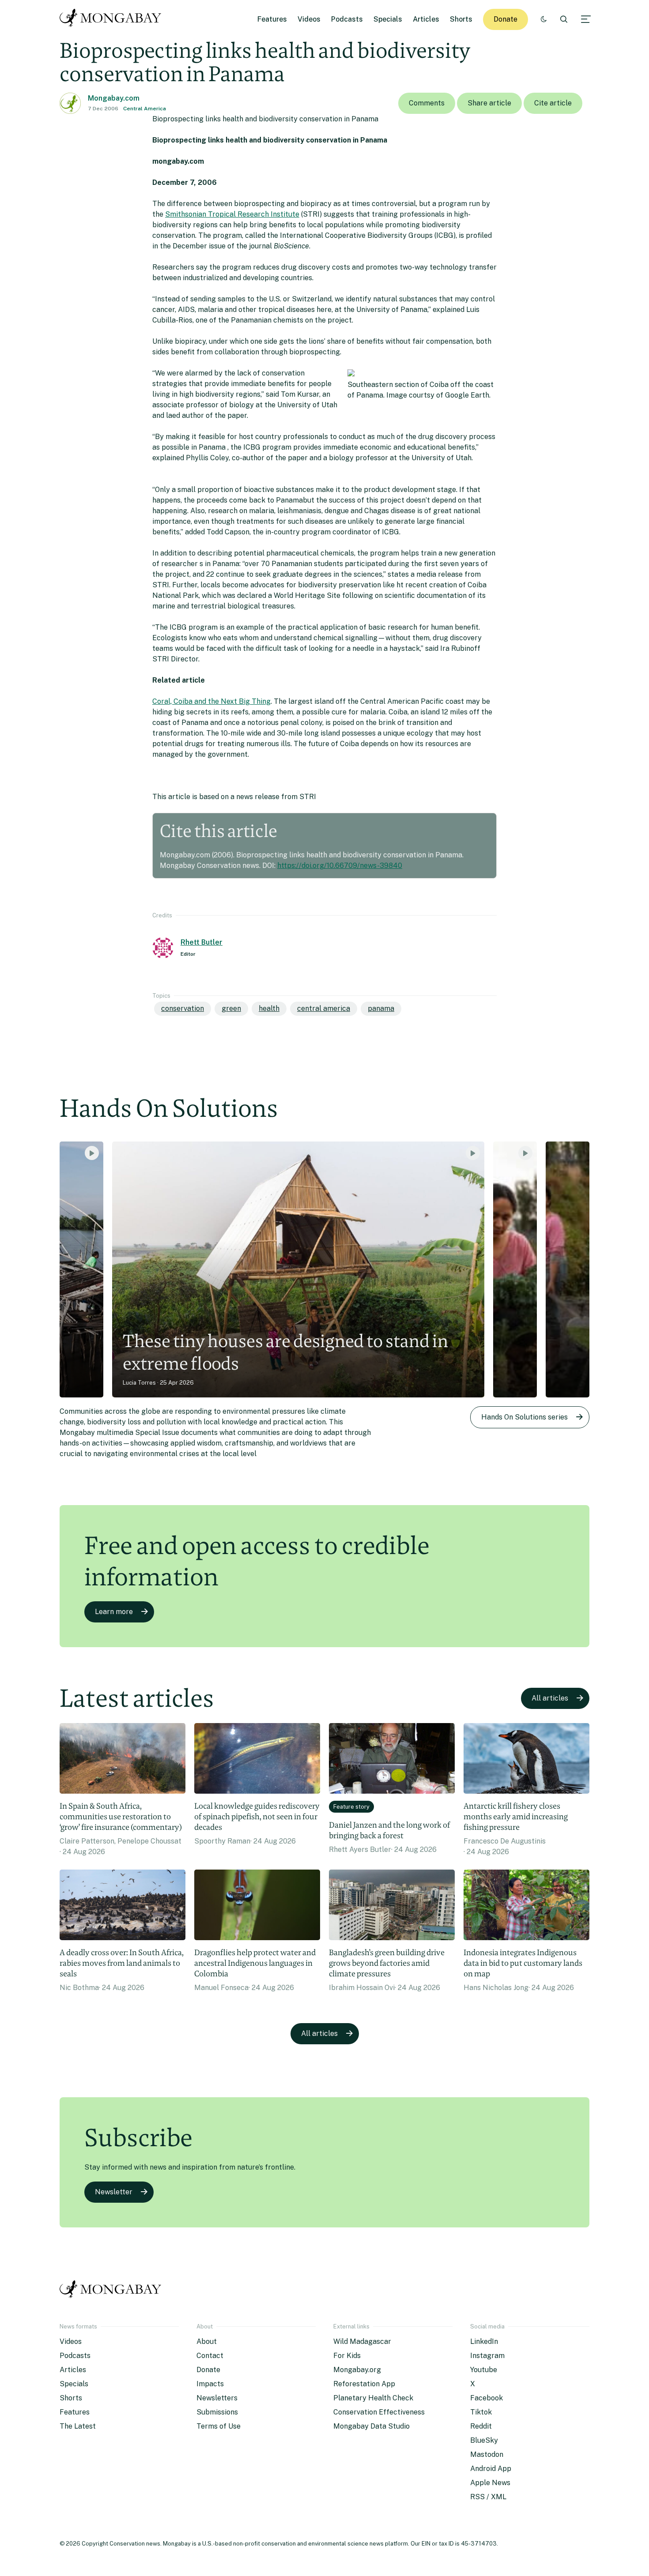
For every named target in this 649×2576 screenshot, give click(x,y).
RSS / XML (488, 2497)
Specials (388, 19)
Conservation (183, 1008)
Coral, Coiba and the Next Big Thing (211, 701)
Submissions (217, 2412)
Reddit (481, 2426)
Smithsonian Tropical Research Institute (232, 214)
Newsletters (217, 2398)
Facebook (487, 2398)
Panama (381, 1008)
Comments (427, 103)
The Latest (78, 2426)
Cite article (553, 103)
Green (231, 1008)
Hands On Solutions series (524, 1417)
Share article (489, 103)
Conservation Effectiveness (379, 2412)
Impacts (210, 2384)
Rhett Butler (202, 942)
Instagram (487, 2356)
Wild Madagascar (362, 2341)
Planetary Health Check (373, 2398)
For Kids (347, 2356)
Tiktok (481, 2412)
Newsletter (114, 2192)
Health (269, 1008)
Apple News (490, 2483)
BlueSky (484, 2440)
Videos (309, 19)
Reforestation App (364, 2384)
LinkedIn (484, 2341)
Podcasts (347, 19)
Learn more (114, 1612)
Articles (426, 19)
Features (272, 19)
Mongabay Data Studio (372, 2426)
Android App (491, 2469)
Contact (210, 2356)
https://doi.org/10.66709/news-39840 (340, 866)
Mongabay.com (114, 98)
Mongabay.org (357, 2370)
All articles (550, 1698)
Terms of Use (219, 2426)
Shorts (461, 19)
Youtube (484, 2370)
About (207, 2341)
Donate (506, 19)
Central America (145, 109)
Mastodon (487, 2454)
